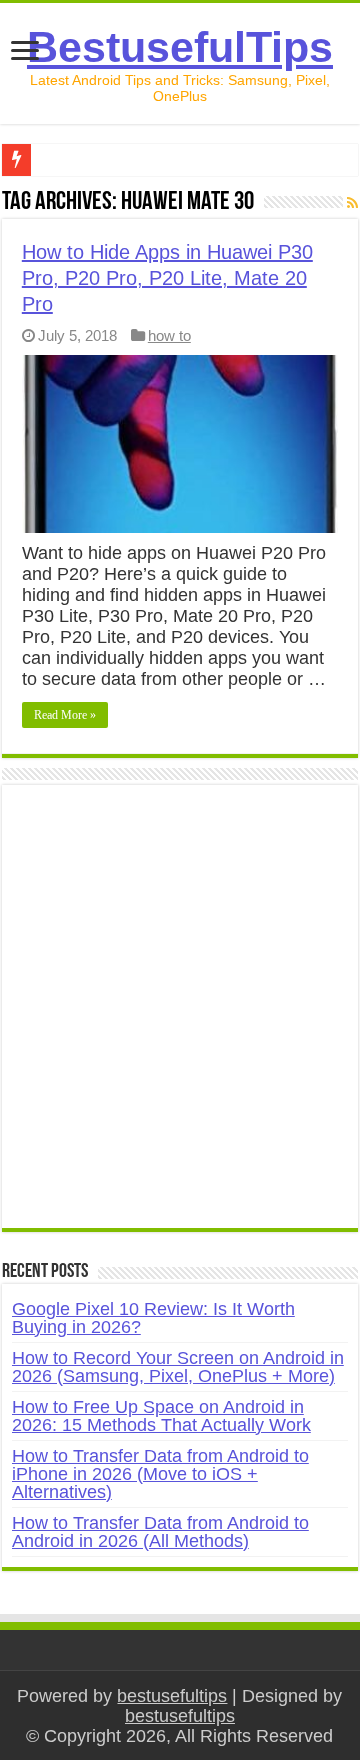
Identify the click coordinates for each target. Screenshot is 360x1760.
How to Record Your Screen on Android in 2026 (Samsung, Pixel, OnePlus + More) (178, 1367)
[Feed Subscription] (352, 203)
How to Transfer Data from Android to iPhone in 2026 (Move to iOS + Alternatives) (160, 1474)
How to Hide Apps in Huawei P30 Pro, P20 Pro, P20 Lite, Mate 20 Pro (167, 278)
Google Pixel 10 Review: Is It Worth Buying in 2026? (153, 1318)
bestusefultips (172, 1696)
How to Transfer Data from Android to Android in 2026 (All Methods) (160, 1532)
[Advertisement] (180, 1017)
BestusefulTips (180, 47)
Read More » (65, 715)
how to (169, 335)
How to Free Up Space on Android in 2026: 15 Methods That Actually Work (161, 1416)
